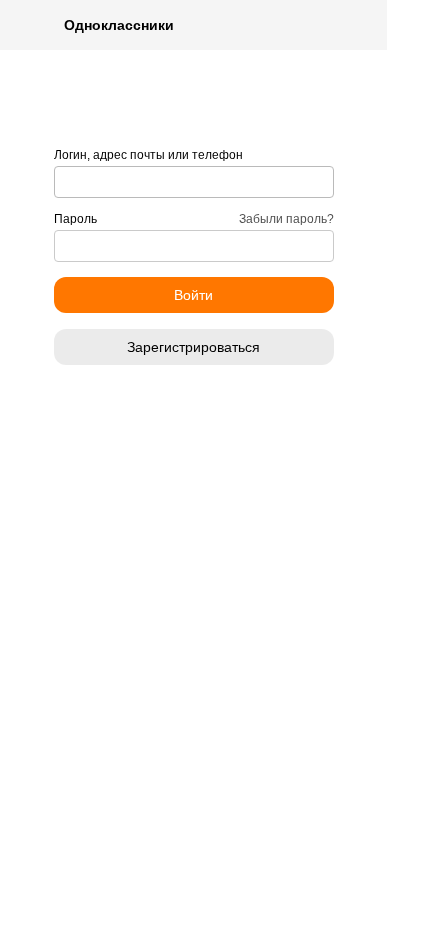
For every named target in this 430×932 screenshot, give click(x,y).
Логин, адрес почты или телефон (148, 155)
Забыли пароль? (286, 219)
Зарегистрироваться (193, 347)
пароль (75, 219)
